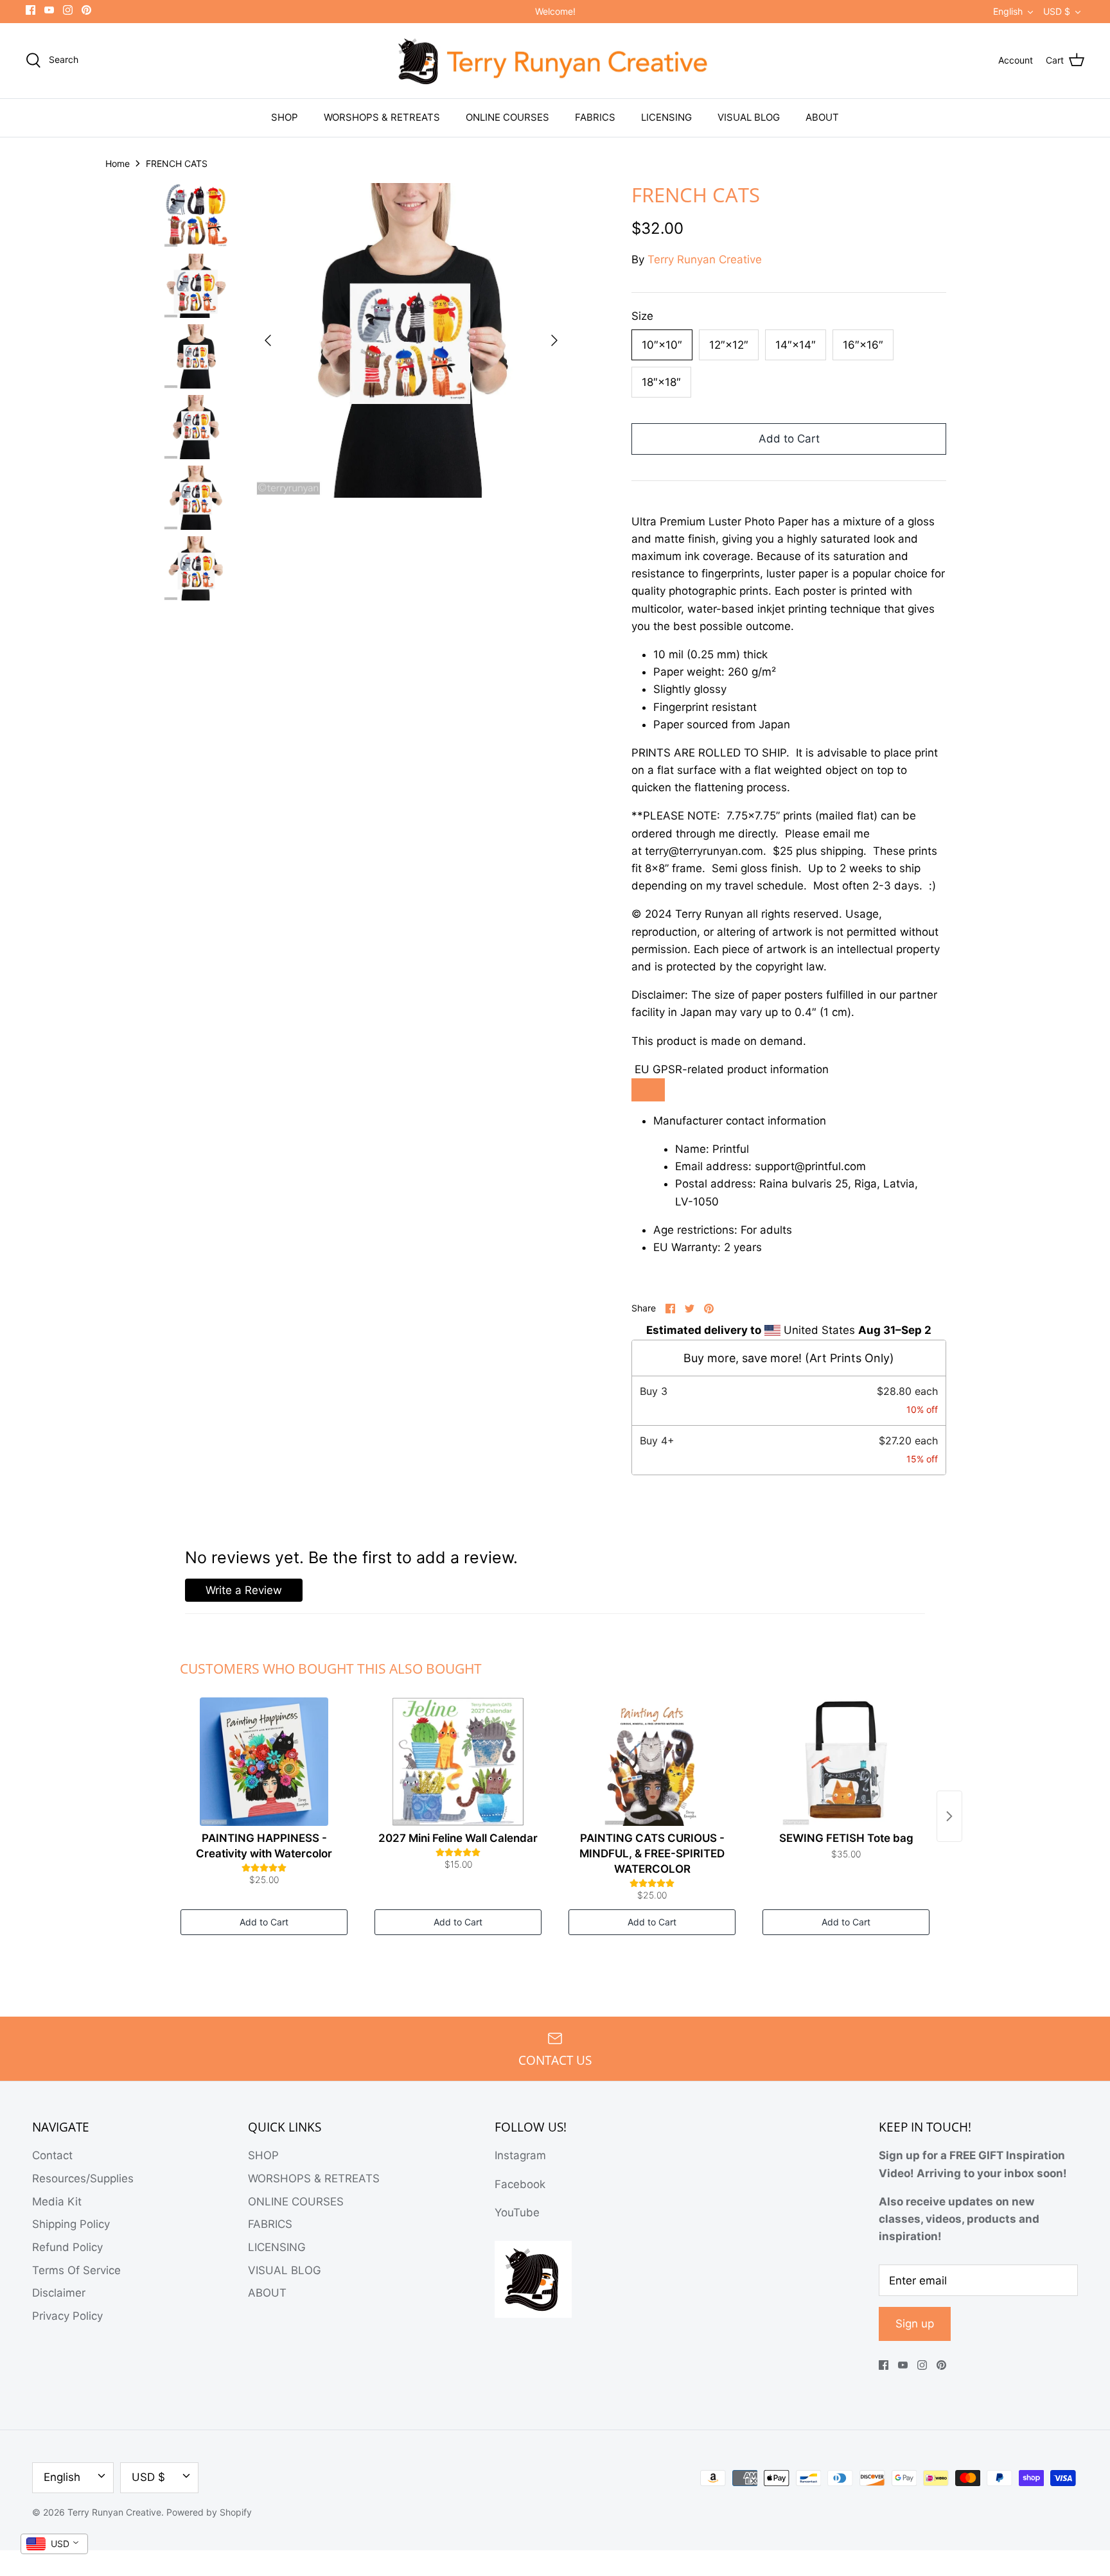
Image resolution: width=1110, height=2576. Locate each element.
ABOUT (822, 117)
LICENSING (666, 117)
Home (118, 163)
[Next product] (949, 1816)
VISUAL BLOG (749, 117)
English (1008, 11)
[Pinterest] (86, 10)
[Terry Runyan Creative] (555, 61)
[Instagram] (68, 10)
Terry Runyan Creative (705, 259)
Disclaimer (59, 2293)
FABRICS (595, 117)
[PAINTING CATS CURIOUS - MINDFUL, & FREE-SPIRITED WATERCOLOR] (652, 1762)
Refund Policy (67, 2247)
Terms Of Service (76, 2270)
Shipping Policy (71, 2224)
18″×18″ (661, 382)
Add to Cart (789, 439)
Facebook (520, 2184)
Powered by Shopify (209, 2512)
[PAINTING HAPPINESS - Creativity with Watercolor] (264, 1762)
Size (642, 316)
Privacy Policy (67, 2316)
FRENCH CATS (177, 163)
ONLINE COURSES (507, 117)
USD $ (1057, 11)
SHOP (285, 117)
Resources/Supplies (83, 2178)
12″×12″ (729, 345)
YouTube (517, 2212)
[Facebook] (31, 10)
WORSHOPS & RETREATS (382, 117)
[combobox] (54, 2544)
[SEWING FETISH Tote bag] (846, 1762)
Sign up (915, 2324)
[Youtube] (49, 10)
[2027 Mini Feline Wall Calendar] (458, 1762)
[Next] (554, 340)
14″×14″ (796, 345)
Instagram (520, 2155)
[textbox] (789, 885)
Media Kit (57, 2202)
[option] (411, 340)
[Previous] (268, 340)
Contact (52, 2155)
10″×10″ (662, 345)
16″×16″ (863, 345)
